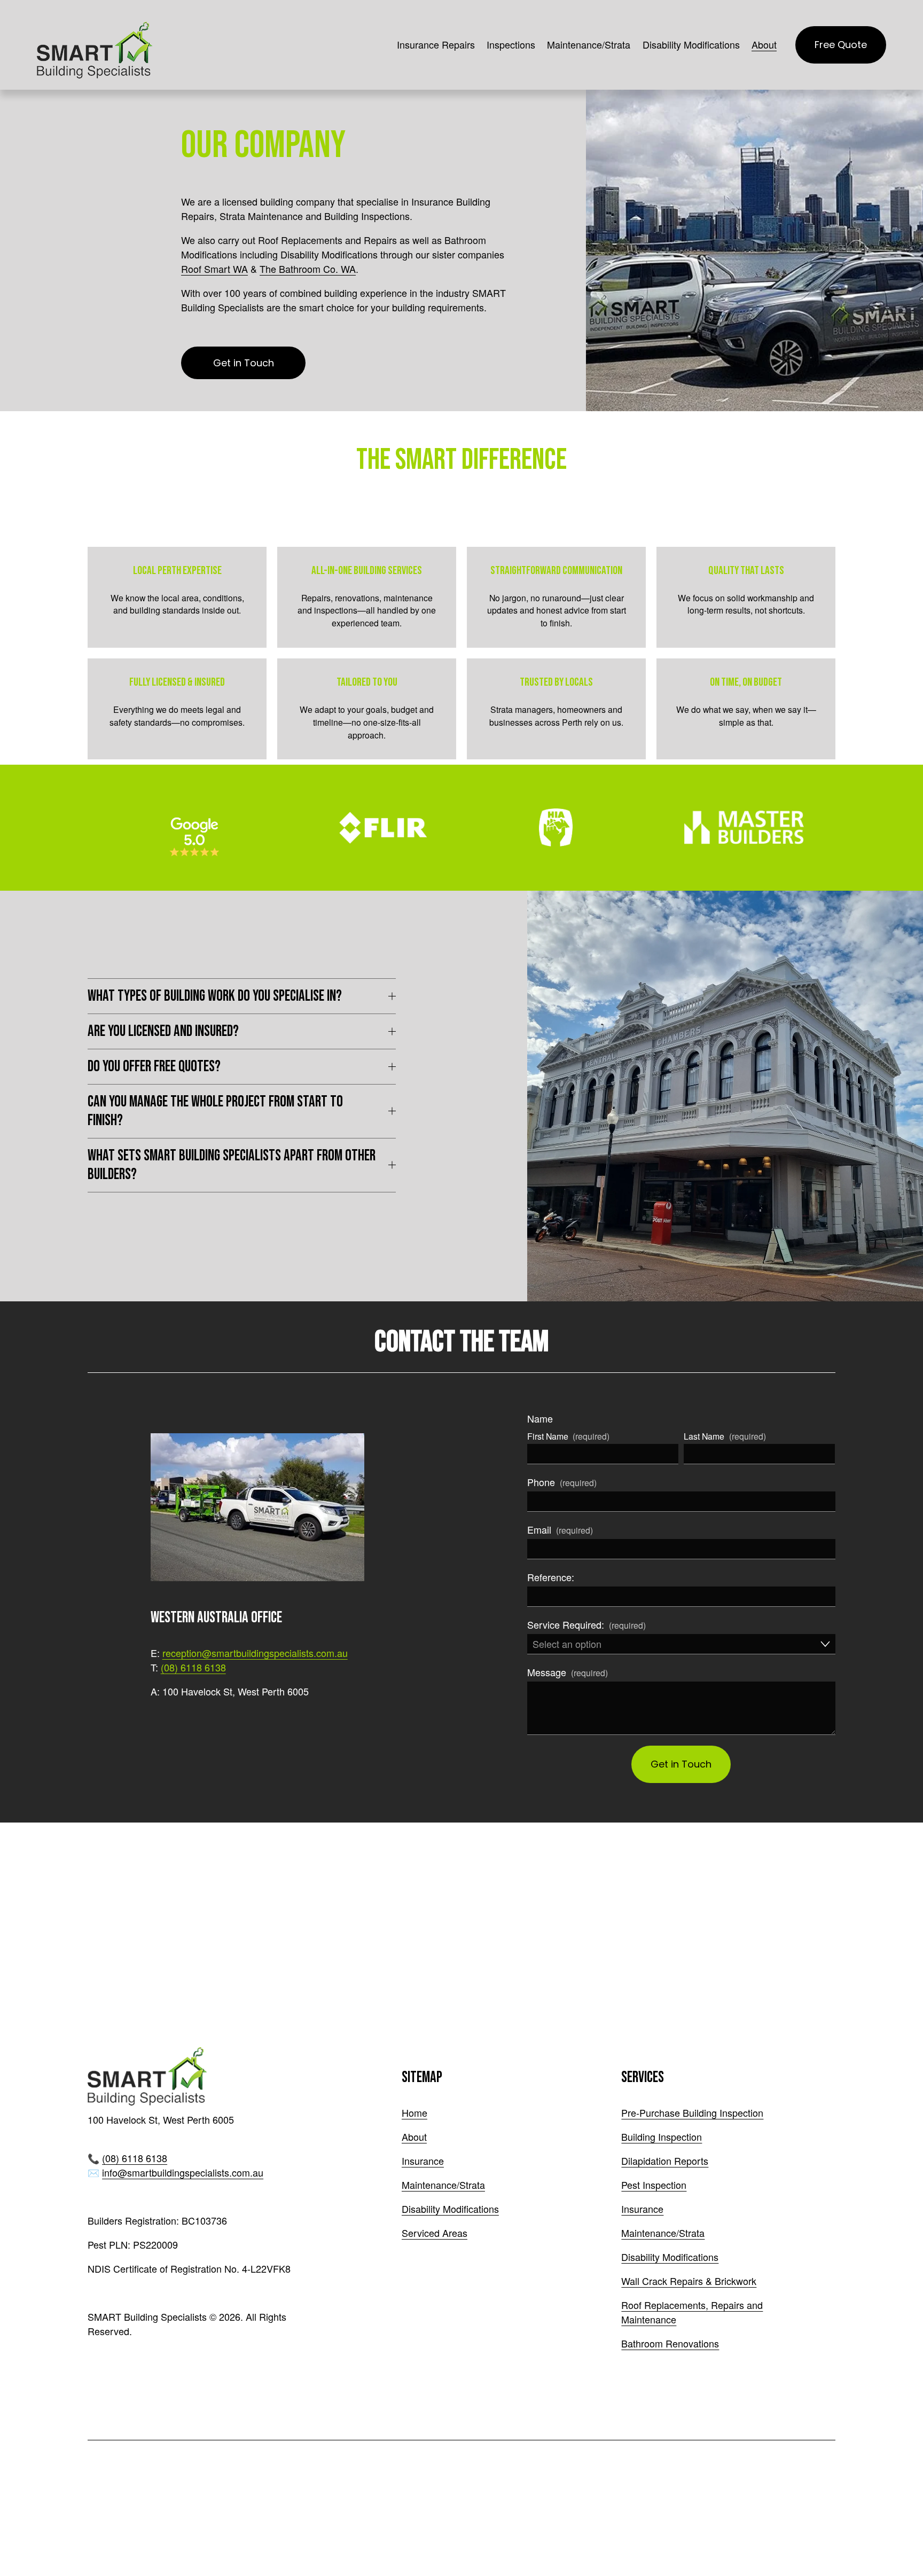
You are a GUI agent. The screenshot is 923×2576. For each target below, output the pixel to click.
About (414, 2137)
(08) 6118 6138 (193, 1667)
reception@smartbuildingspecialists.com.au (255, 1653)
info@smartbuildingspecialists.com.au (183, 2172)
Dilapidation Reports (665, 2161)
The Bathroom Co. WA (308, 269)
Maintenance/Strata (443, 2185)
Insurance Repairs (436, 44)
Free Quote (841, 45)
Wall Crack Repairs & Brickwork (689, 2281)
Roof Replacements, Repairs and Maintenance (692, 2312)
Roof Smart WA (214, 269)
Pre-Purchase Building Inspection (692, 2112)
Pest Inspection (654, 2185)
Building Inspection (662, 2137)
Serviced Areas (435, 2233)
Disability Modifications (691, 44)
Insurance (423, 2161)
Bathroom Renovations (670, 2343)
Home (414, 2112)
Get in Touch (244, 363)
